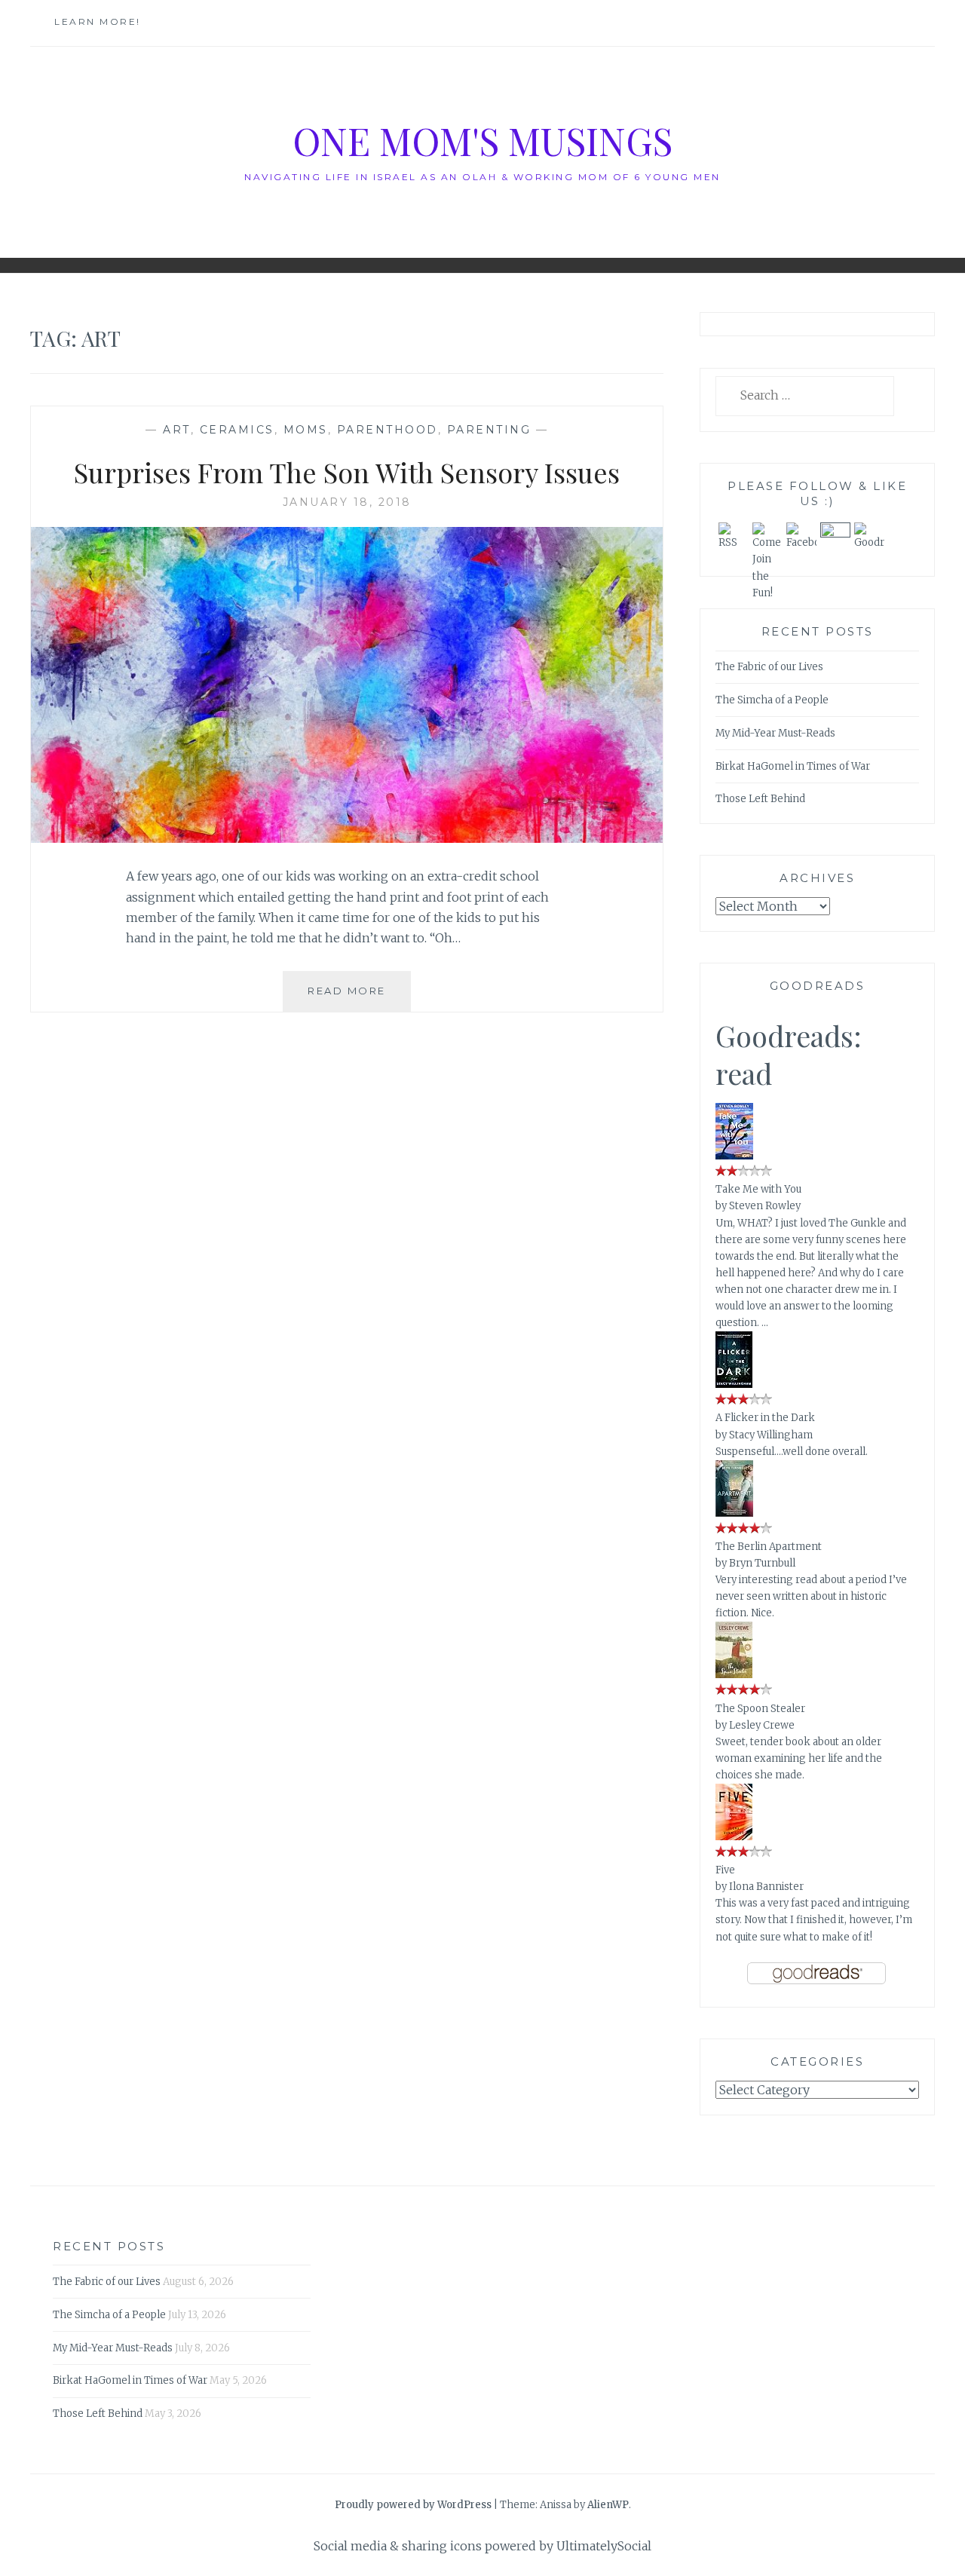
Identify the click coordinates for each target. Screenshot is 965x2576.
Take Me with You (758, 1189)
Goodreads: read (789, 1054)
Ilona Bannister (766, 1887)
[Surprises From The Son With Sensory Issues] (347, 838)
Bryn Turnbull (762, 1563)
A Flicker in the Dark (765, 1418)
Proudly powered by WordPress (413, 2505)
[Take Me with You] (734, 1157)
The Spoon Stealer (760, 1709)
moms (306, 430)
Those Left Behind (760, 799)
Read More (359, 998)
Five (725, 1870)
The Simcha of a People (772, 700)
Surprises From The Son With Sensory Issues (347, 472)
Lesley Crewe (762, 1725)
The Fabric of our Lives (769, 667)
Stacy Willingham (771, 1435)
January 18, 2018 (347, 502)
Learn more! (98, 21)
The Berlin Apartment (769, 1547)
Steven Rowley (765, 1206)
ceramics (237, 430)
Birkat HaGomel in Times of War (793, 766)
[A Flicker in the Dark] (734, 1385)
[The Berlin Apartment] (734, 1514)
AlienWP (608, 2505)
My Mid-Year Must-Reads (775, 733)
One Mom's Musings (482, 141)
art (177, 430)
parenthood (388, 430)
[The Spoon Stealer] (734, 1675)
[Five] (734, 1838)
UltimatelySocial (604, 2546)
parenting (489, 430)
